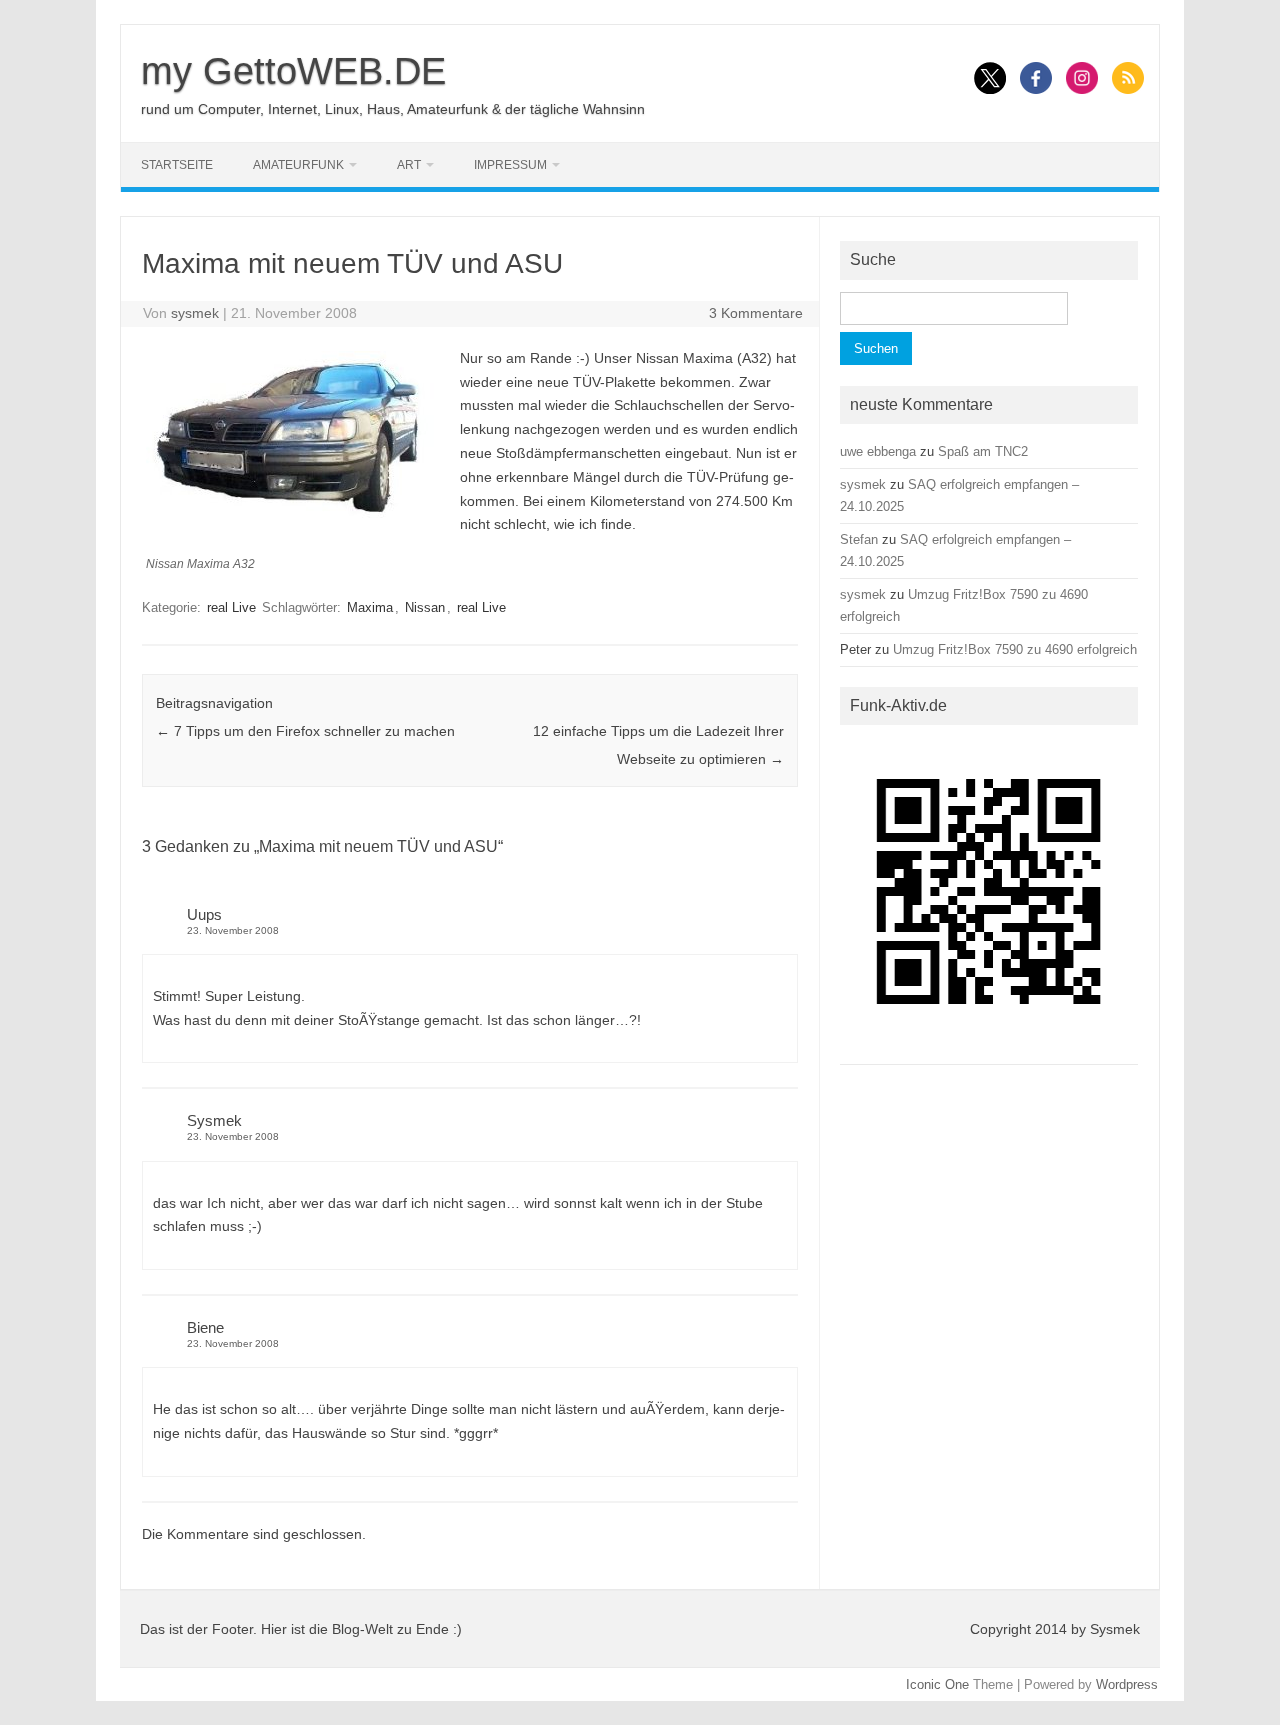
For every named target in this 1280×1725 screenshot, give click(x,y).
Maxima (370, 607)
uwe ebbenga (878, 451)
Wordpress (1127, 1684)
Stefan (859, 539)
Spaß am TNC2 (983, 451)
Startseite (177, 165)
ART (409, 165)
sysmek (195, 313)
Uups (204, 914)
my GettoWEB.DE (293, 71)
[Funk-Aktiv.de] (989, 1047)
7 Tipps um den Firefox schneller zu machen (305, 731)
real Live (231, 607)
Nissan (425, 607)
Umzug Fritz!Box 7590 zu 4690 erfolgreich (1015, 649)
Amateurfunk (298, 165)
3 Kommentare (756, 313)
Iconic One (937, 1684)
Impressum (510, 165)
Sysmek (214, 1120)
